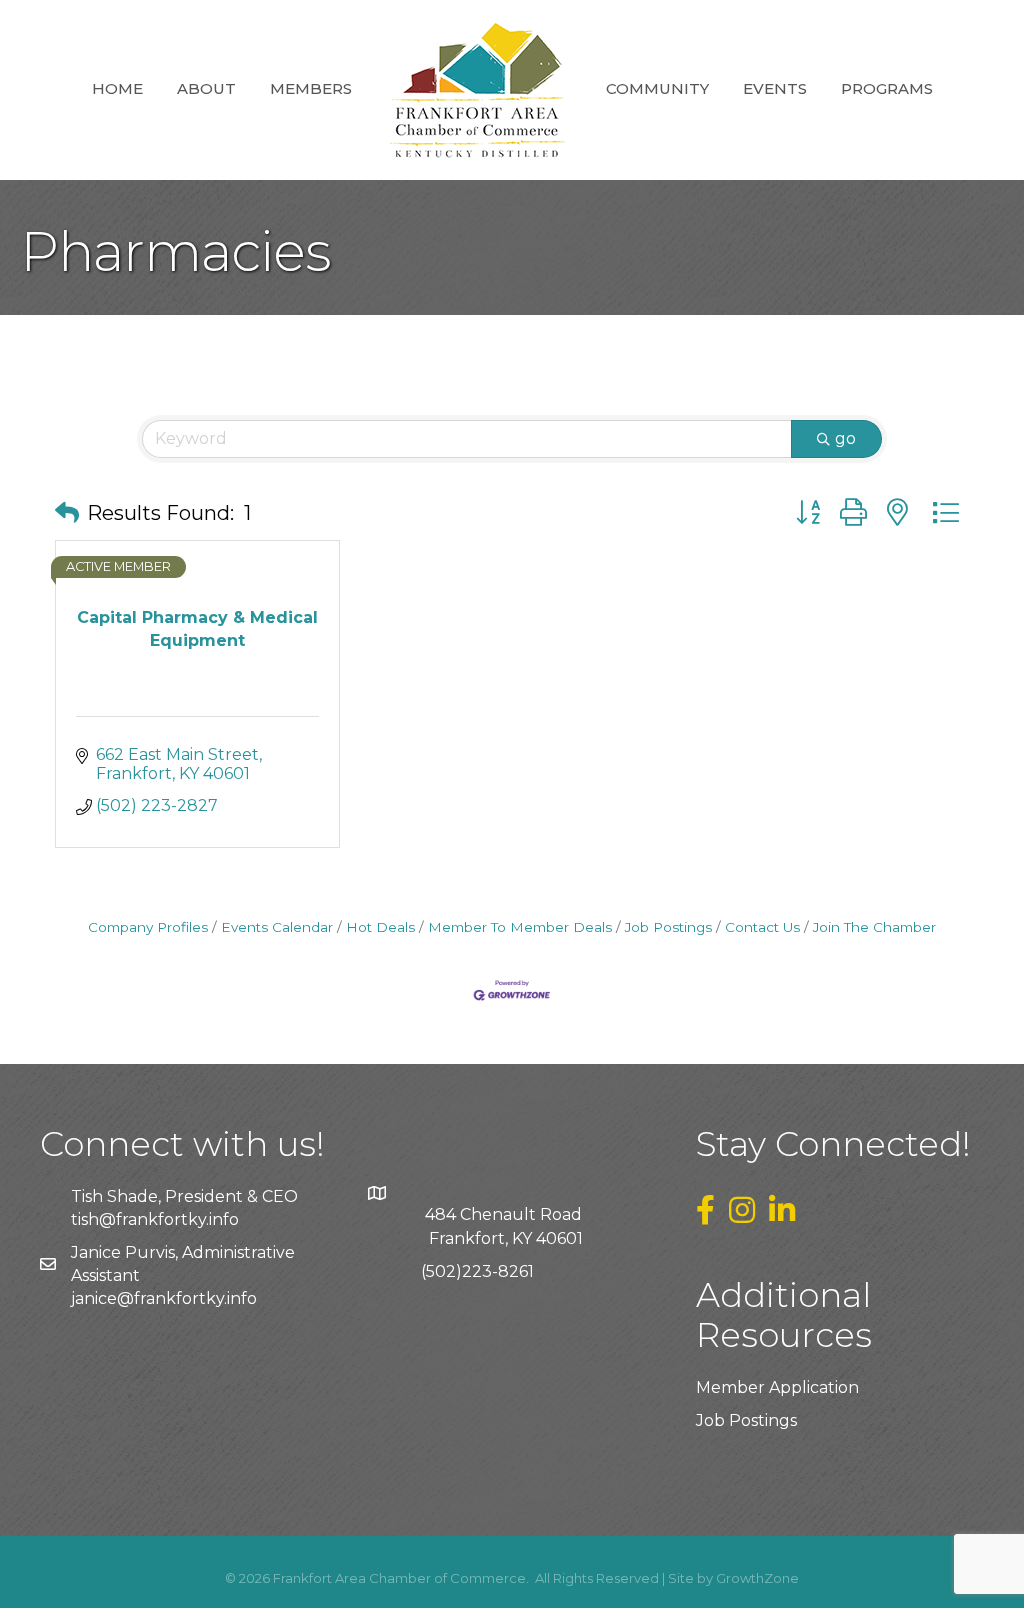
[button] (67, 513)
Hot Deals (380, 927)
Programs (887, 88)
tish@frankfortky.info (155, 1219)
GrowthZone (757, 1578)
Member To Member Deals (520, 927)
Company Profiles (148, 927)
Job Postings (668, 927)
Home (117, 88)
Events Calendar (277, 927)
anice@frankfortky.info (166, 1298)
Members (311, 88)
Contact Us (762, 927)
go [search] (845, 438)
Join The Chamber (874, 927)
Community (657, 88)
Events (775, 88)
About (206, 88)
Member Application (777, 1387)
